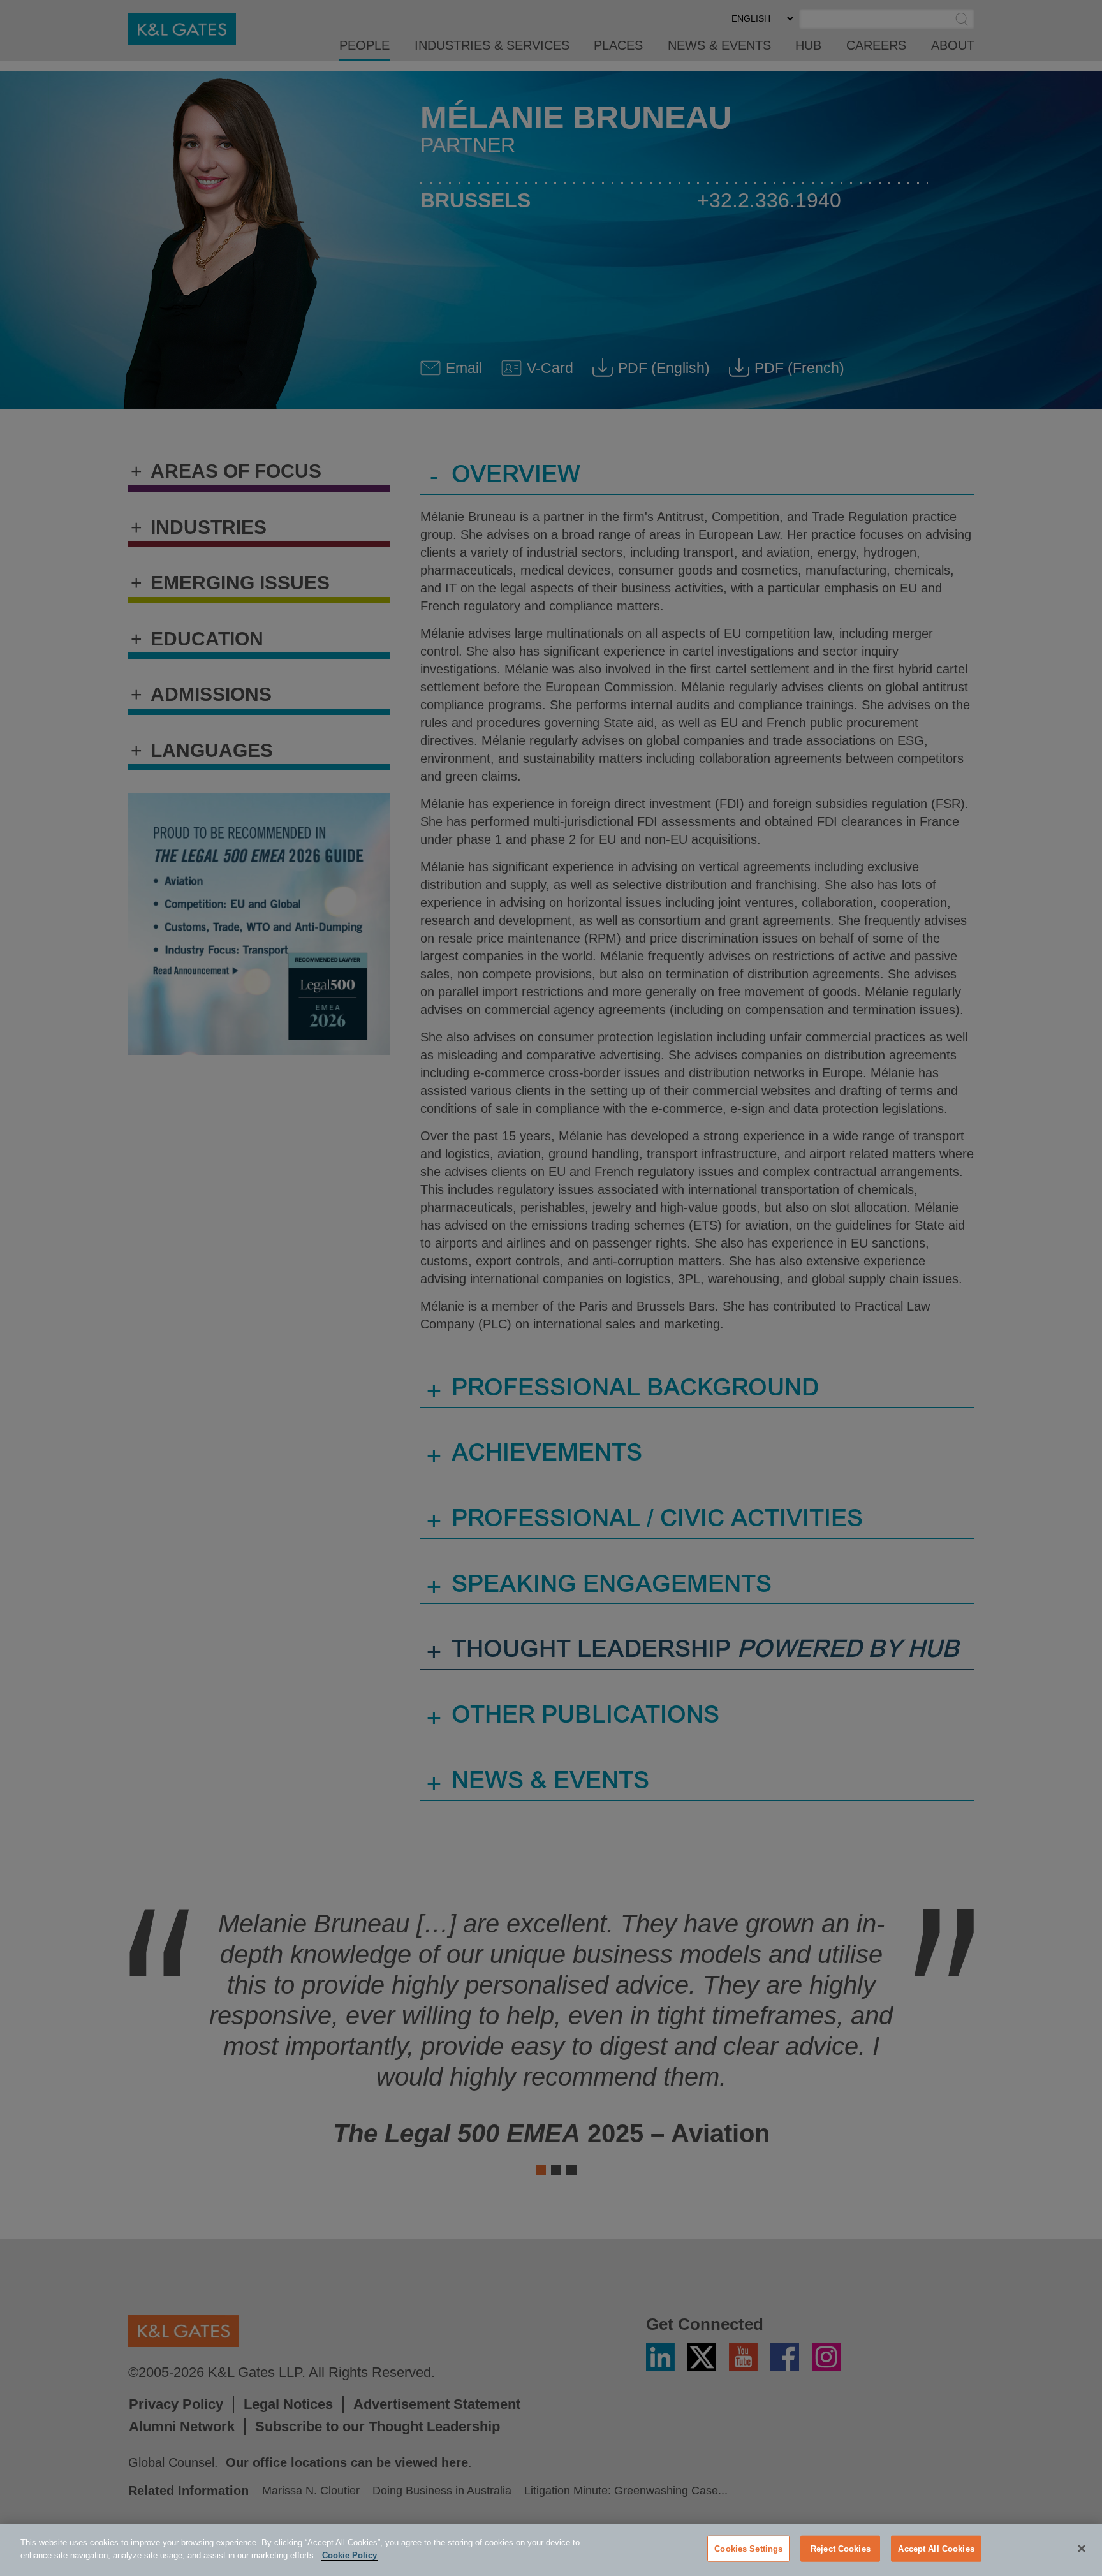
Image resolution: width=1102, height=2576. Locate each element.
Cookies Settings (748, 2549)
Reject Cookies (841, 2549)
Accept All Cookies (936, 2549)
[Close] (1082, 2549)
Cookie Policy (349, 2555)
